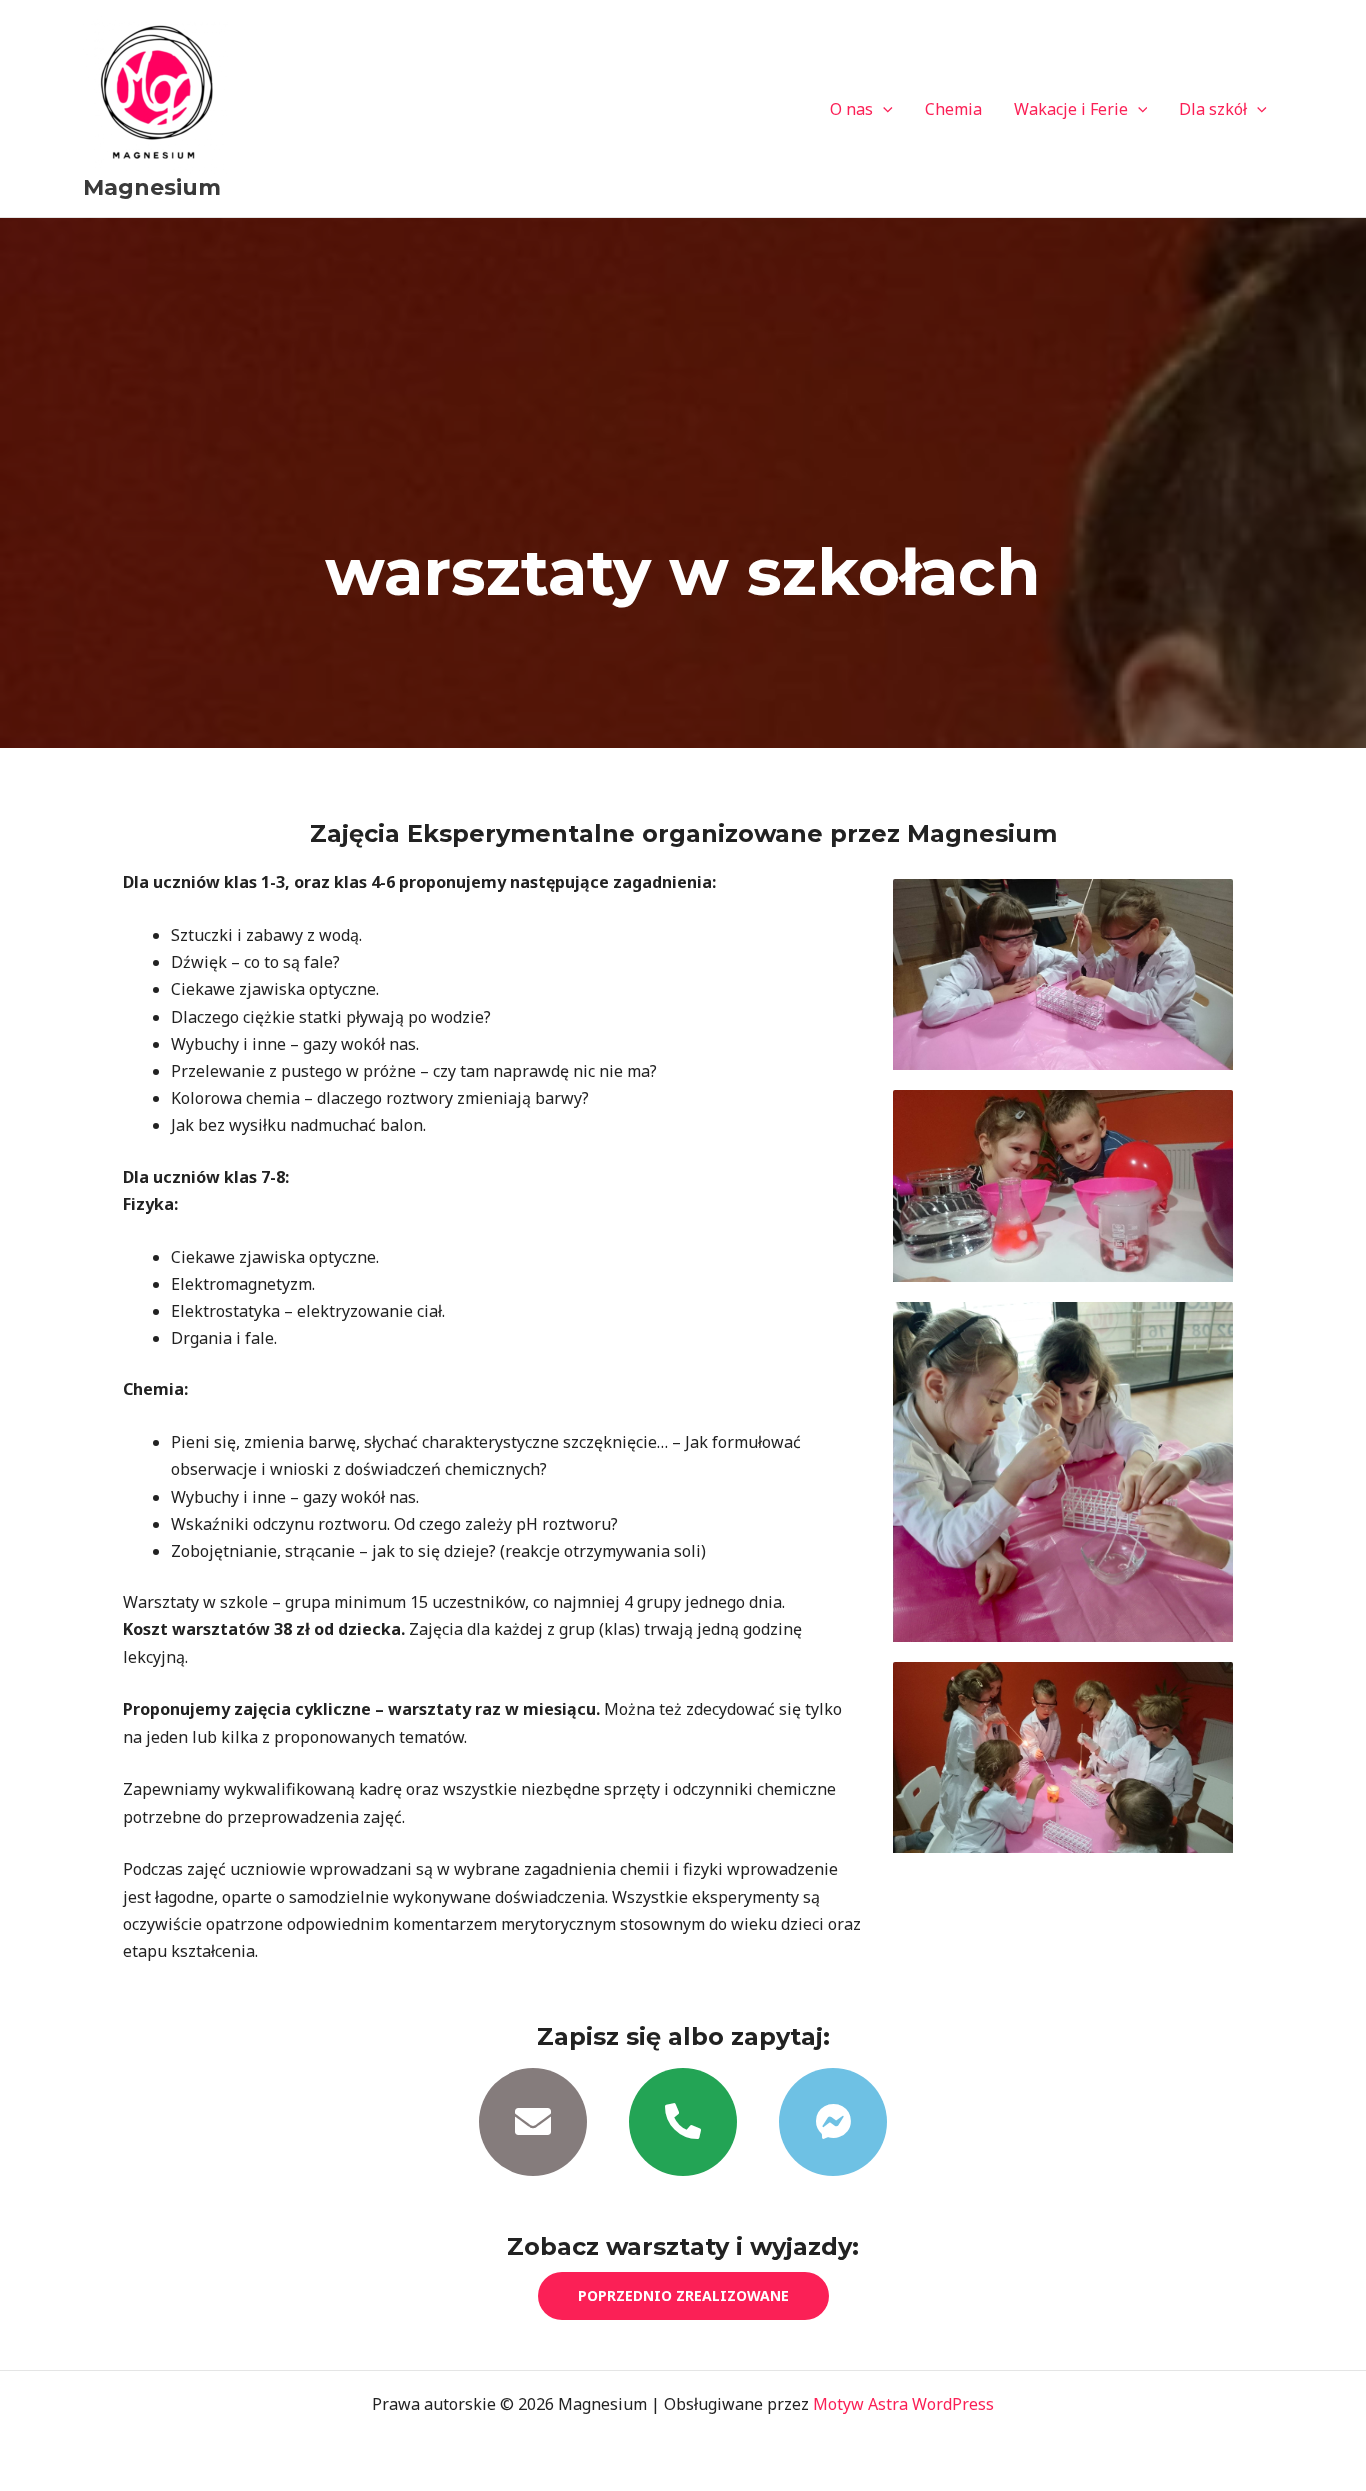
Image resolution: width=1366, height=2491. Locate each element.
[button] (883, 109)
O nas (851, 109)
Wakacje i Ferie (1071, 109)
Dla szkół (1213, 109)
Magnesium (152, 187)
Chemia (953, 109)
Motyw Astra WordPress (903, 2404)
